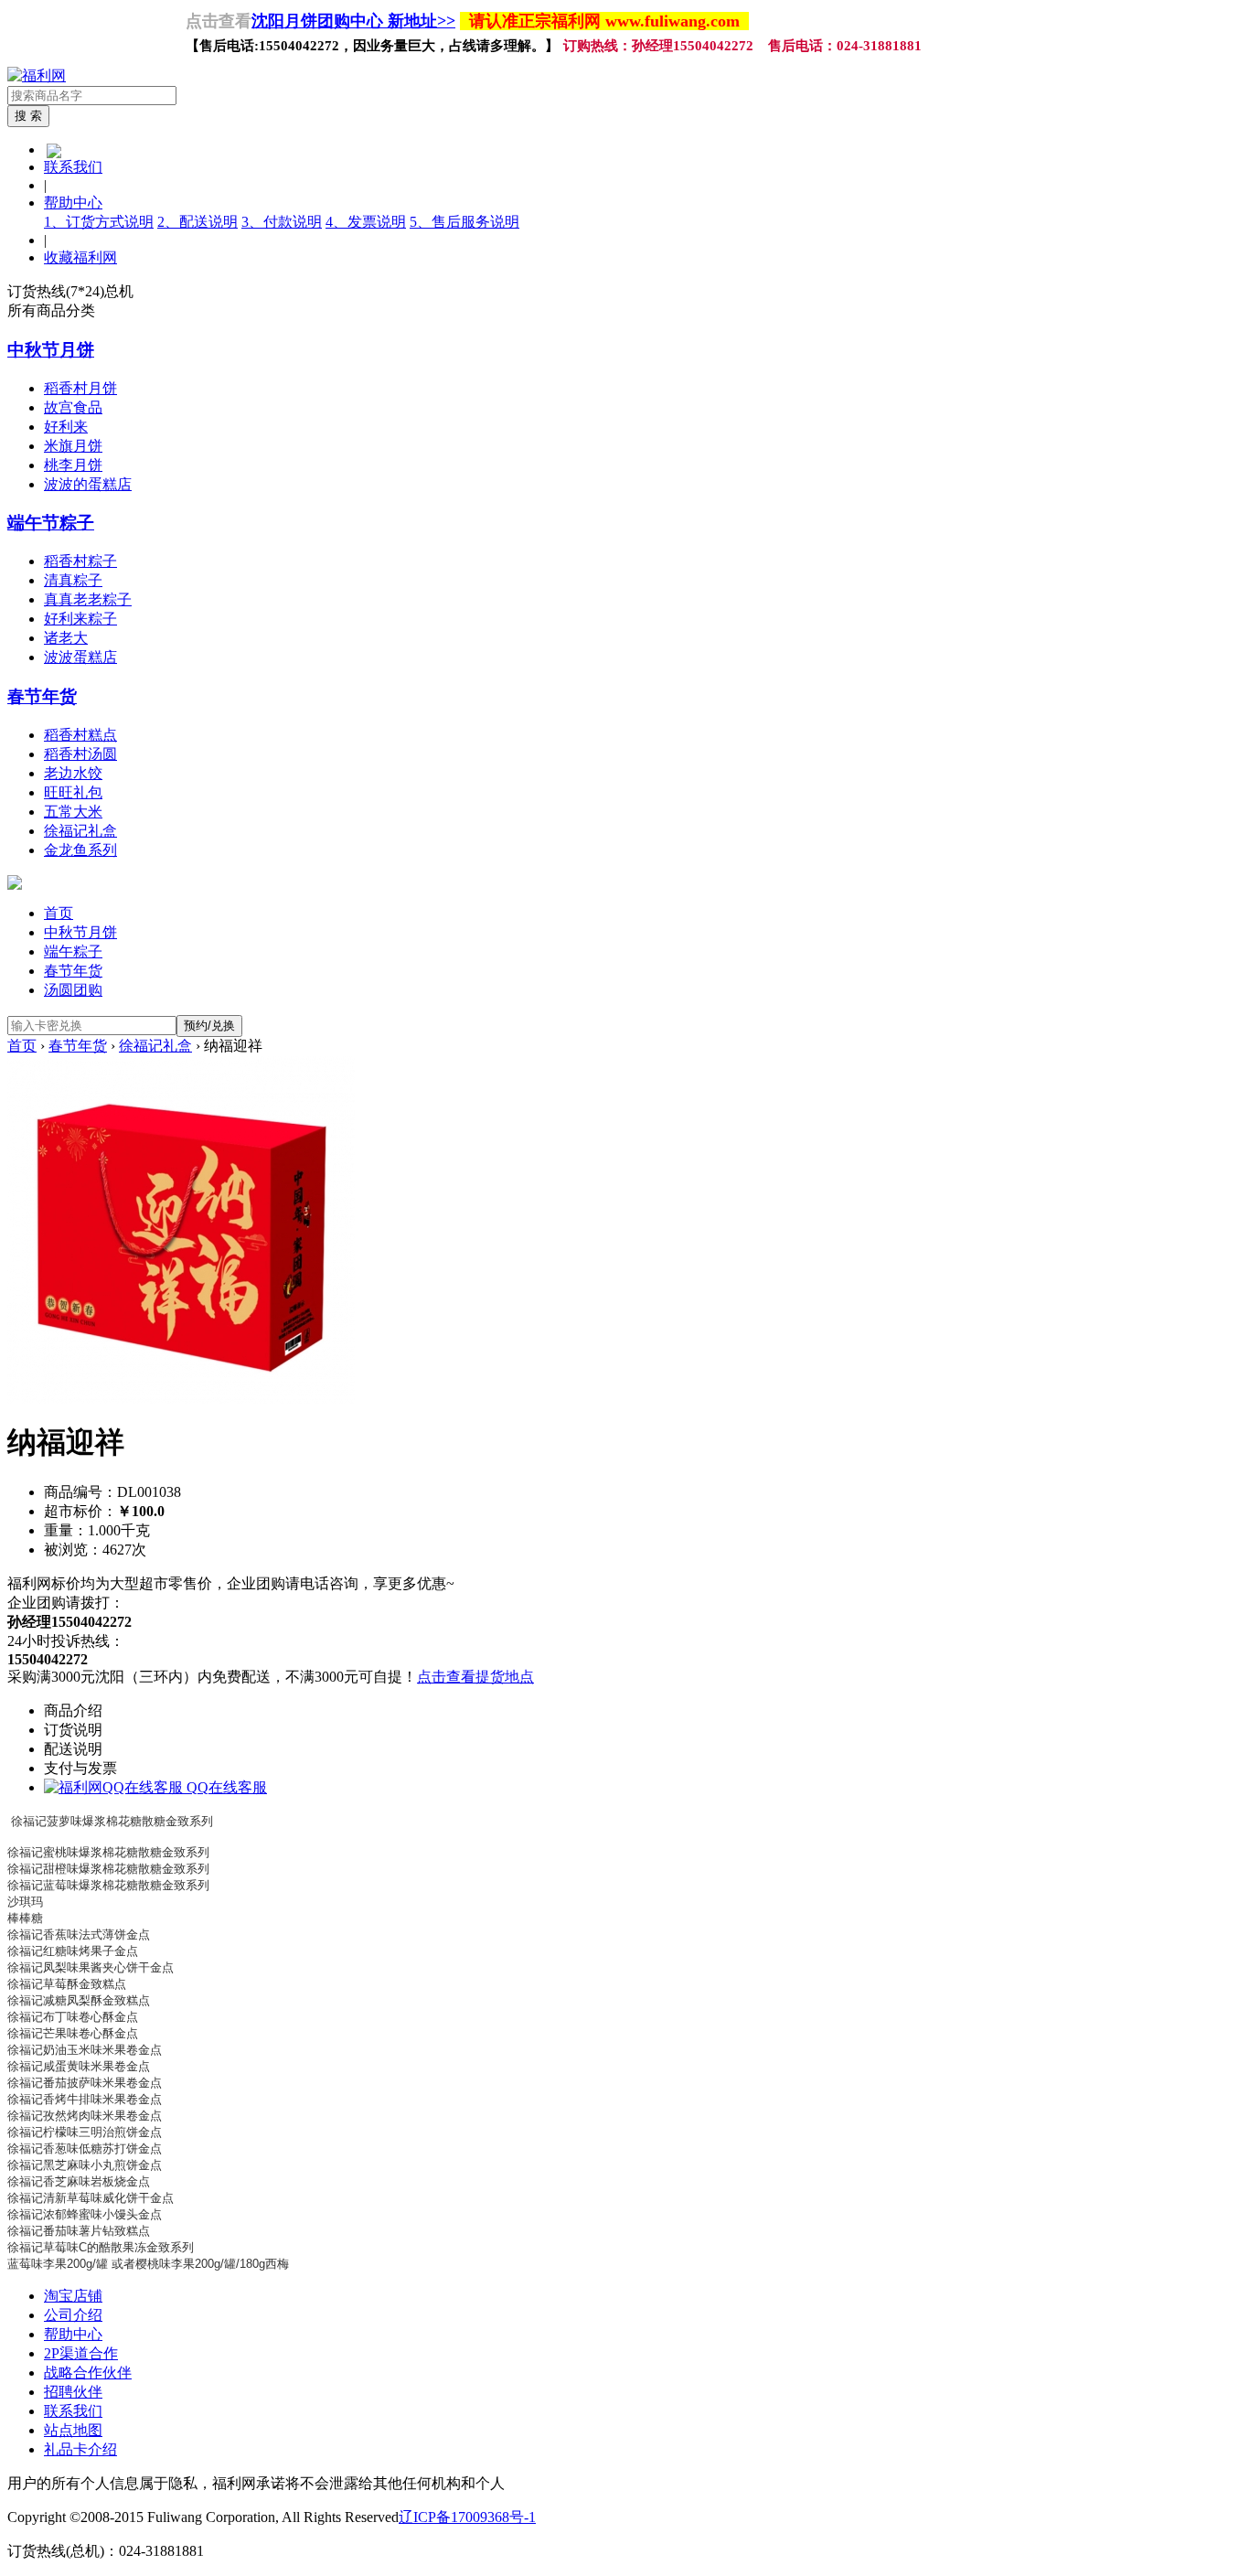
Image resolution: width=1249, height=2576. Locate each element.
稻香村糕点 (80, 735)
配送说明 (73, 1749)
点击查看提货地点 (475, 1677)
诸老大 (66, 638)
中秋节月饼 (51, 350)
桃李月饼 (73, 465)
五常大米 (73, 812)
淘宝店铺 (73, 2296)
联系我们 (73, 167)
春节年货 (42, 696)
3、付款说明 (282, 222)
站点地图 (73, 2430)
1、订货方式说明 (99, 222)
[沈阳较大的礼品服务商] (37, 75)
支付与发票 (80, 1768)
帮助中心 (73, 203)
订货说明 (73, 1730)
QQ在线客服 (225, 1787)
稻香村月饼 (80, 388)
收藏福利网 (80, 257)
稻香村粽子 (80, 561)
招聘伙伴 (73, 2392)
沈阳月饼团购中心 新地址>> (353, 21)
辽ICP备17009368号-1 (467, 2517)
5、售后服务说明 (464, 222)
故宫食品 (73, 407)
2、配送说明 (197, 222)
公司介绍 (73, 2315)
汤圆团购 (73, 990)
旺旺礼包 (73, 792)
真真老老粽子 (88, 599)
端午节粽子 (51, 523)
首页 (59, 913)
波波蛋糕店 (80, 657)
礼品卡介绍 (80, 2449)
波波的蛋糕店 (88, 484)
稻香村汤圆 (80, 754)
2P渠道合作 (81, 2353)
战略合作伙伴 (88, 2373)
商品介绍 (73, 1710)
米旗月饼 (73, 446)
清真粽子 (73, 580)
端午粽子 (73, 951)
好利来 (66, 427)
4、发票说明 (366, 222)
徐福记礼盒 (80, 831)
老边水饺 (73, 773)
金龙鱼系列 (80, 850)
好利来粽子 (80, 619)
